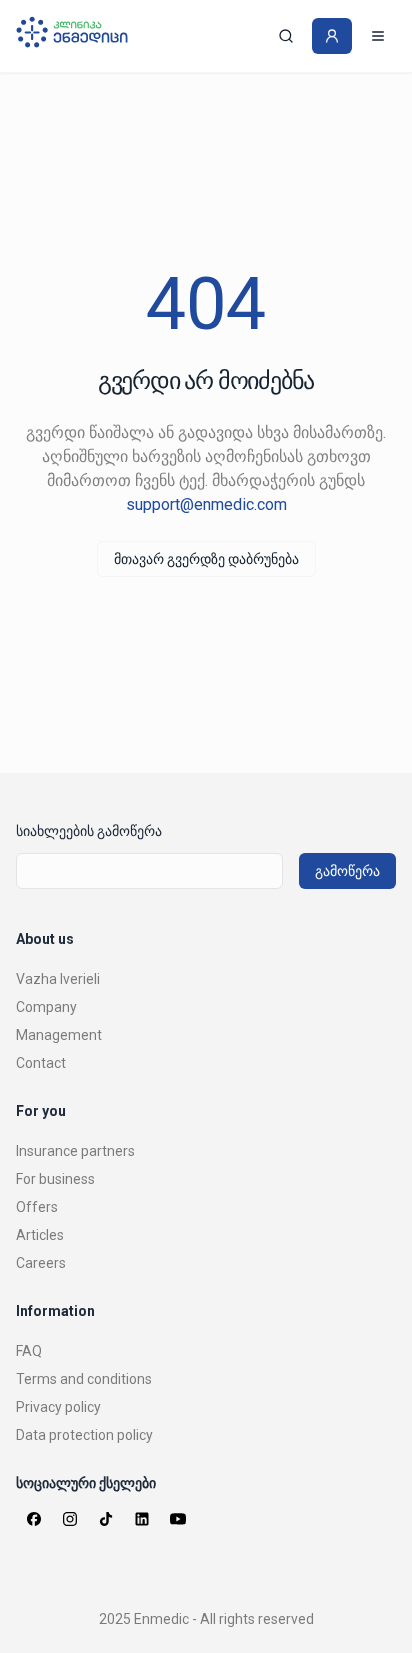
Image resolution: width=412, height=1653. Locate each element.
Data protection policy (84, 1435)
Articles (40, 1235)
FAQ (29, 1351)
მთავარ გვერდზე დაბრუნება (206, 559)
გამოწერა (347, 871)
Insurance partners (75, 1151)
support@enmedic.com (206, 504)
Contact (41, 1063)
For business (55, 1179)
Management (59, 1035)
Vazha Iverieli (58, 979)
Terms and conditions (84, 1379)
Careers (41, 1263)
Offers (37, 1207)
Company (46, 1007)
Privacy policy (58, 1407)
